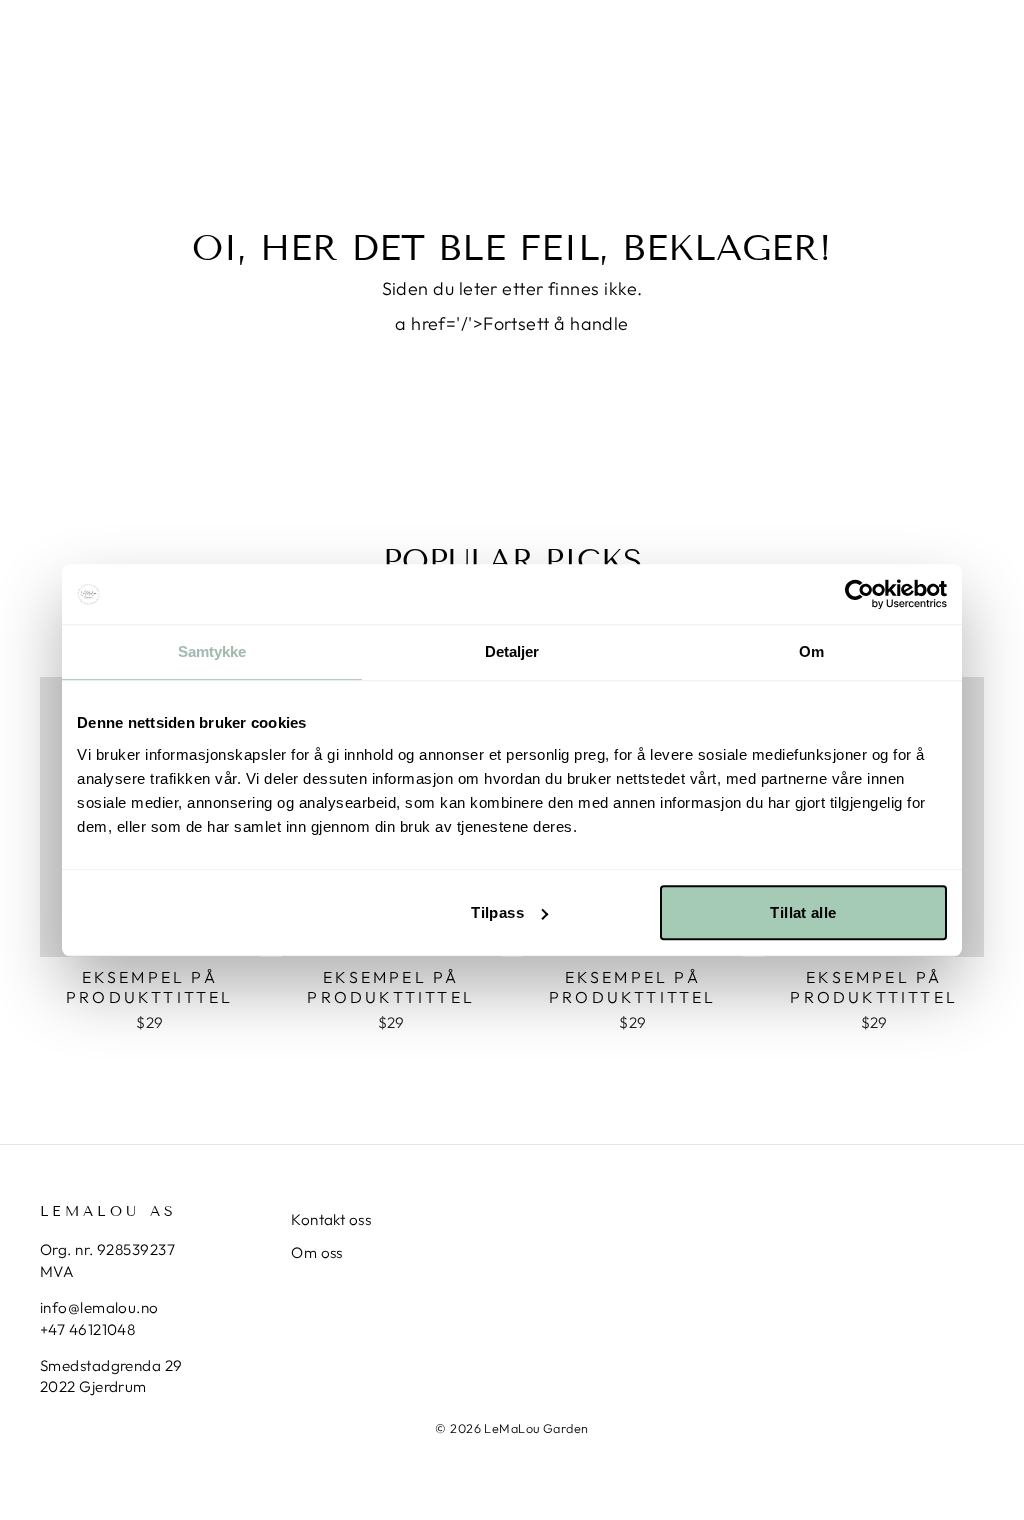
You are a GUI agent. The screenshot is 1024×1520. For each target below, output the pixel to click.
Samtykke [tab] (212, 651)
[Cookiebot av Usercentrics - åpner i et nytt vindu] (859, 594)
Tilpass (497, 912)
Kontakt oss (331, 1219)
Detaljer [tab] (512, 651)
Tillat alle (803, 912)
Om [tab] (811, 651)
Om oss (317, 1252)
